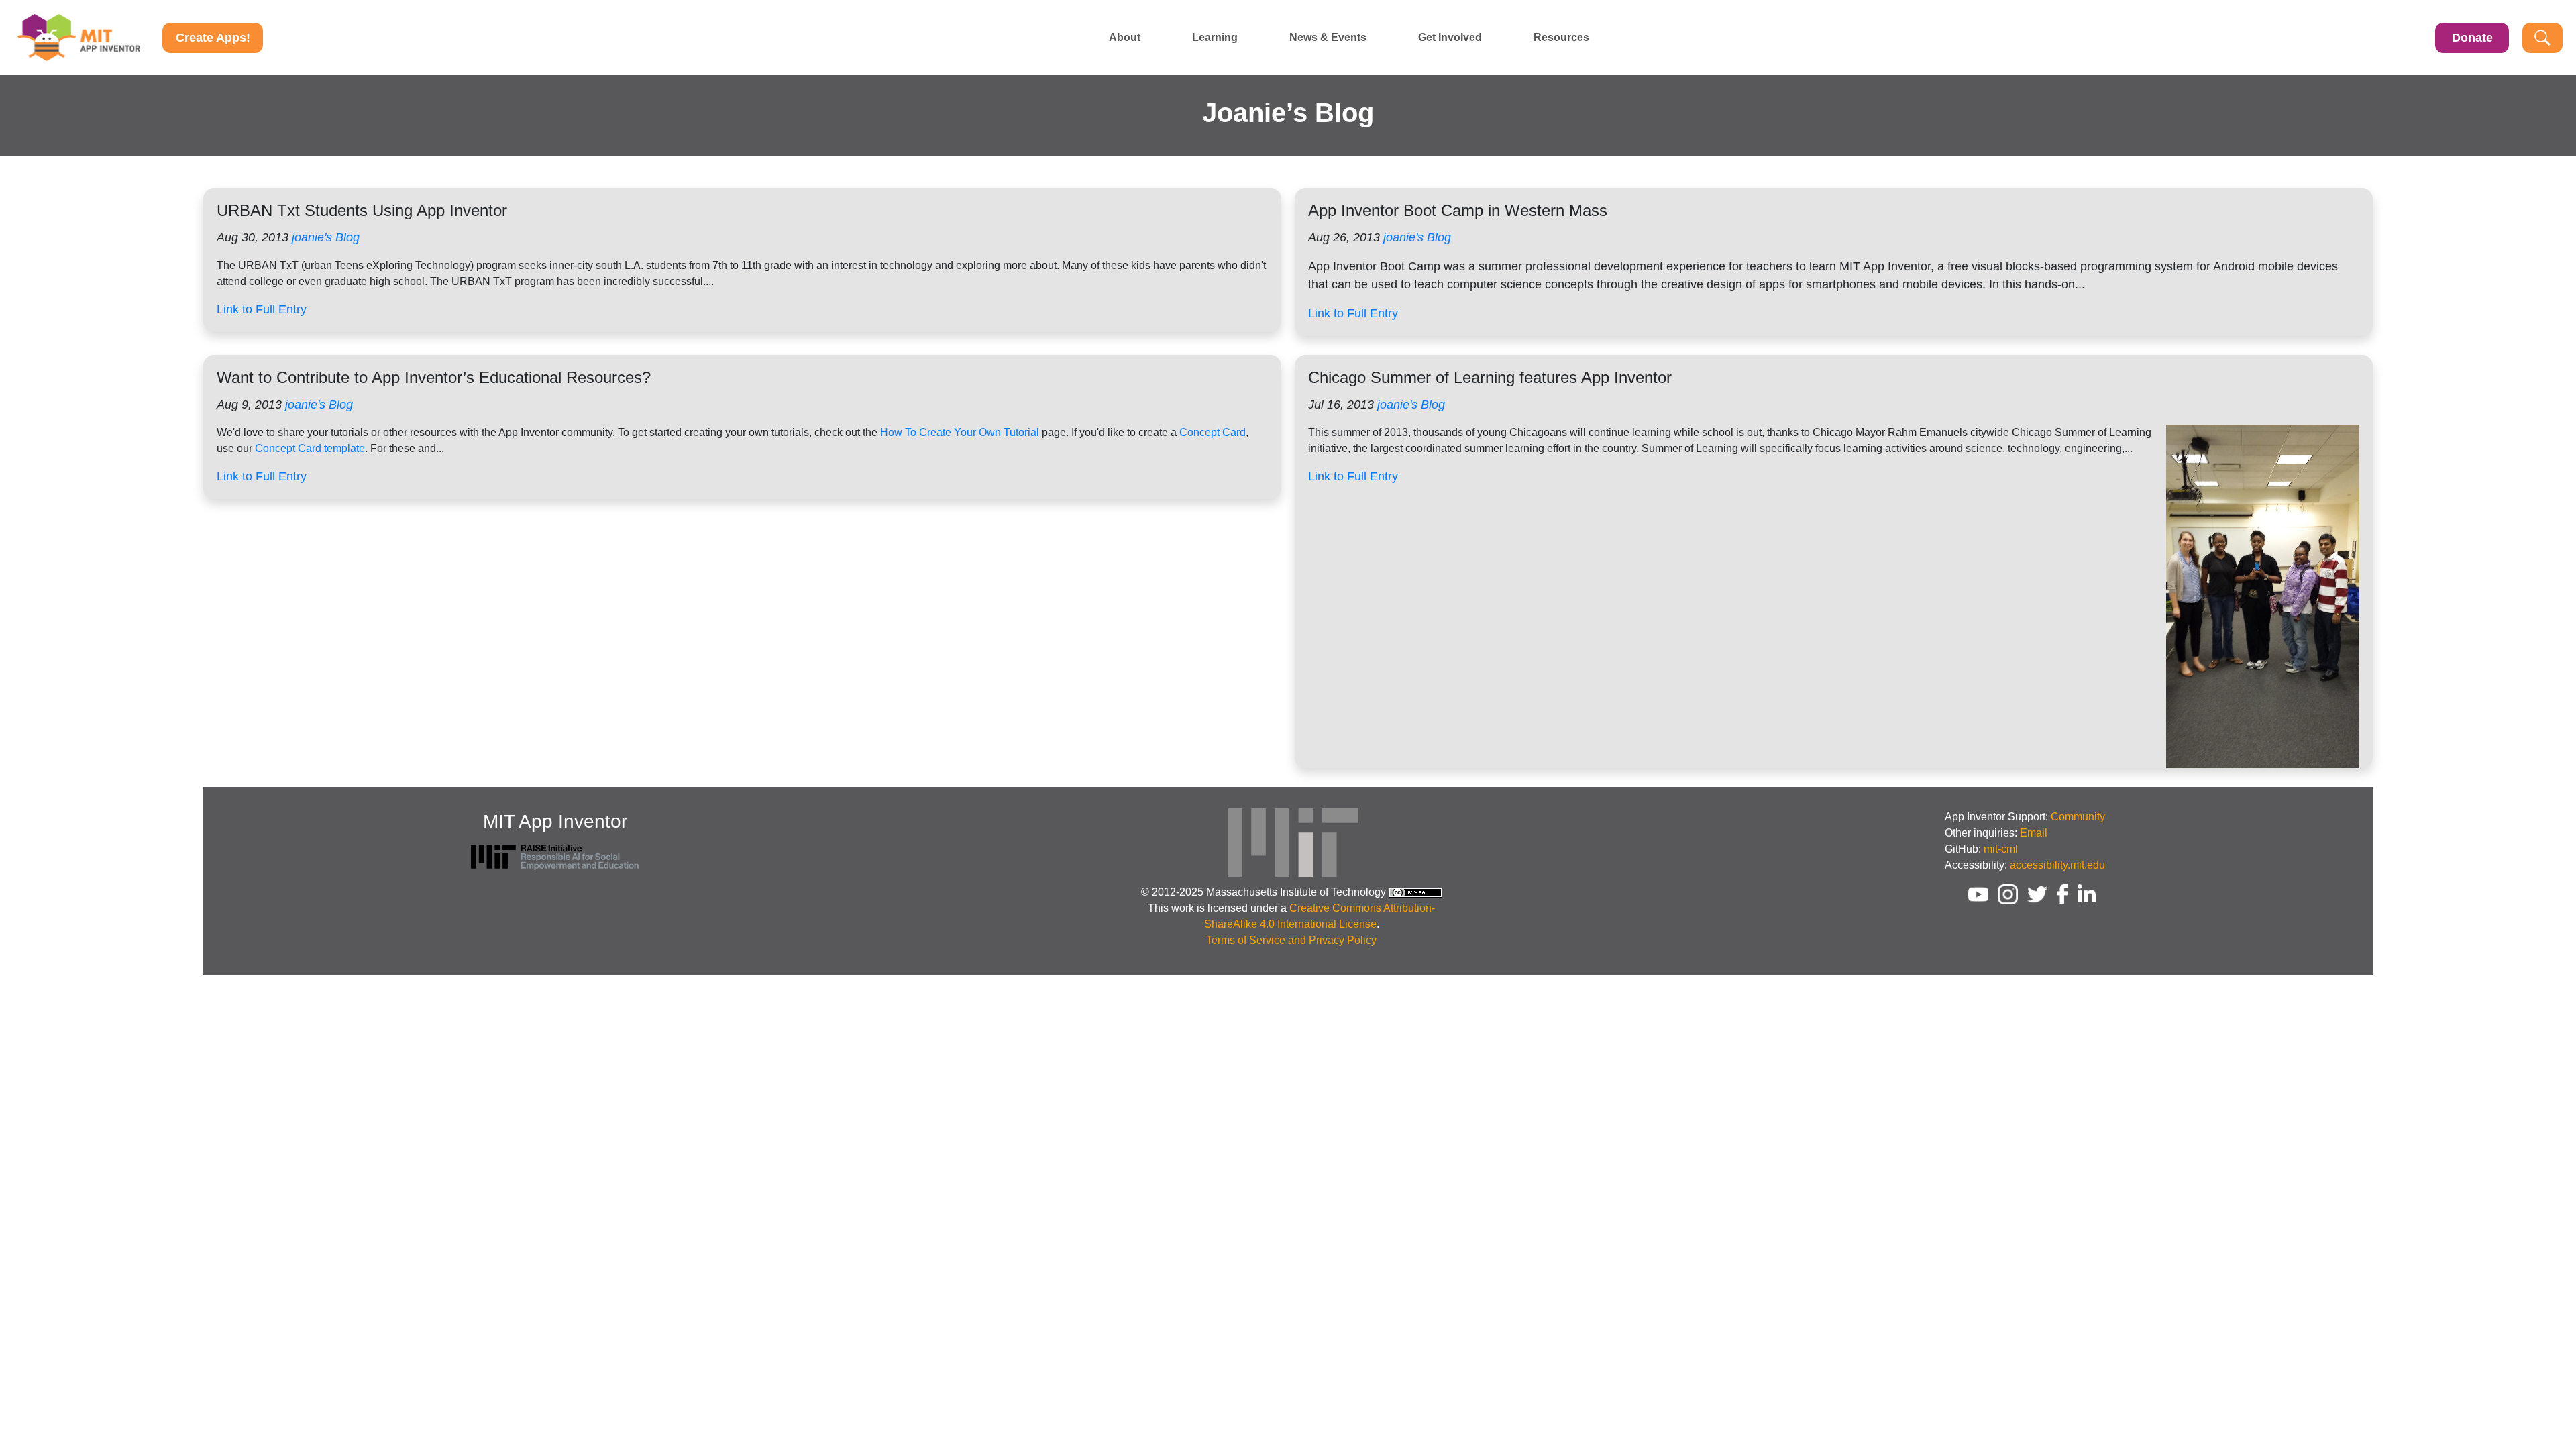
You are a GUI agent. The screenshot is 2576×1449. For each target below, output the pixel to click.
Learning (1215, 38)
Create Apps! (213, 38)
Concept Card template (310, 448)
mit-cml (2001, 849)
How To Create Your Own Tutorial (960, 432)
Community (2078, 817)
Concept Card (1213, 432)
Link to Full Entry (262, 309)
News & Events (1328, 38)
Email (2034, 833)
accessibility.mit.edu (2057, 865)
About (1125, 38)
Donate (2472, 38)
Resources (1561, 38)
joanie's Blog (326, 237)
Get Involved (1450, 38)
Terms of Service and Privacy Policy (1291, 940)
